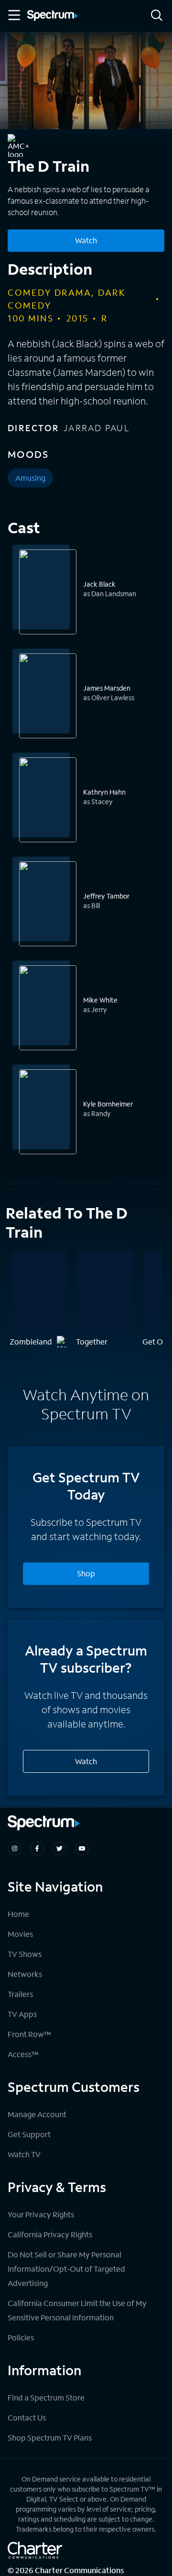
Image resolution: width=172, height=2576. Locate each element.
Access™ (23, 2054)
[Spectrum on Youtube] (82, 1848)
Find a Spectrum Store (46, 2397)
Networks (25, 1974)
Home (18, 1914)
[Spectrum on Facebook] (37, 1848)
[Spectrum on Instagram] (15, 1848)
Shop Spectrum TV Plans (50, 2437)
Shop (86, 1573)
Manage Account (37, 2114)
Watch (86, 240)
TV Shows (25, 1954)
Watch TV (24, 2154)
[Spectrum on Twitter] (59, 1848)
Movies (20, 1934)
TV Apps (22, 2014)
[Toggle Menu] (13, 15)
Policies (21, 2337)
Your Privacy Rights (41, 2214)
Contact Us (27, 2417)
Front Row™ (29, 2034)
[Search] (157, 16)
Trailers (20, 1994)
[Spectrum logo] (53, 16)
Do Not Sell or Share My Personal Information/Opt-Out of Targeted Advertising (66, 2269)
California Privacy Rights (50, 2234)
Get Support (29, 2134)
